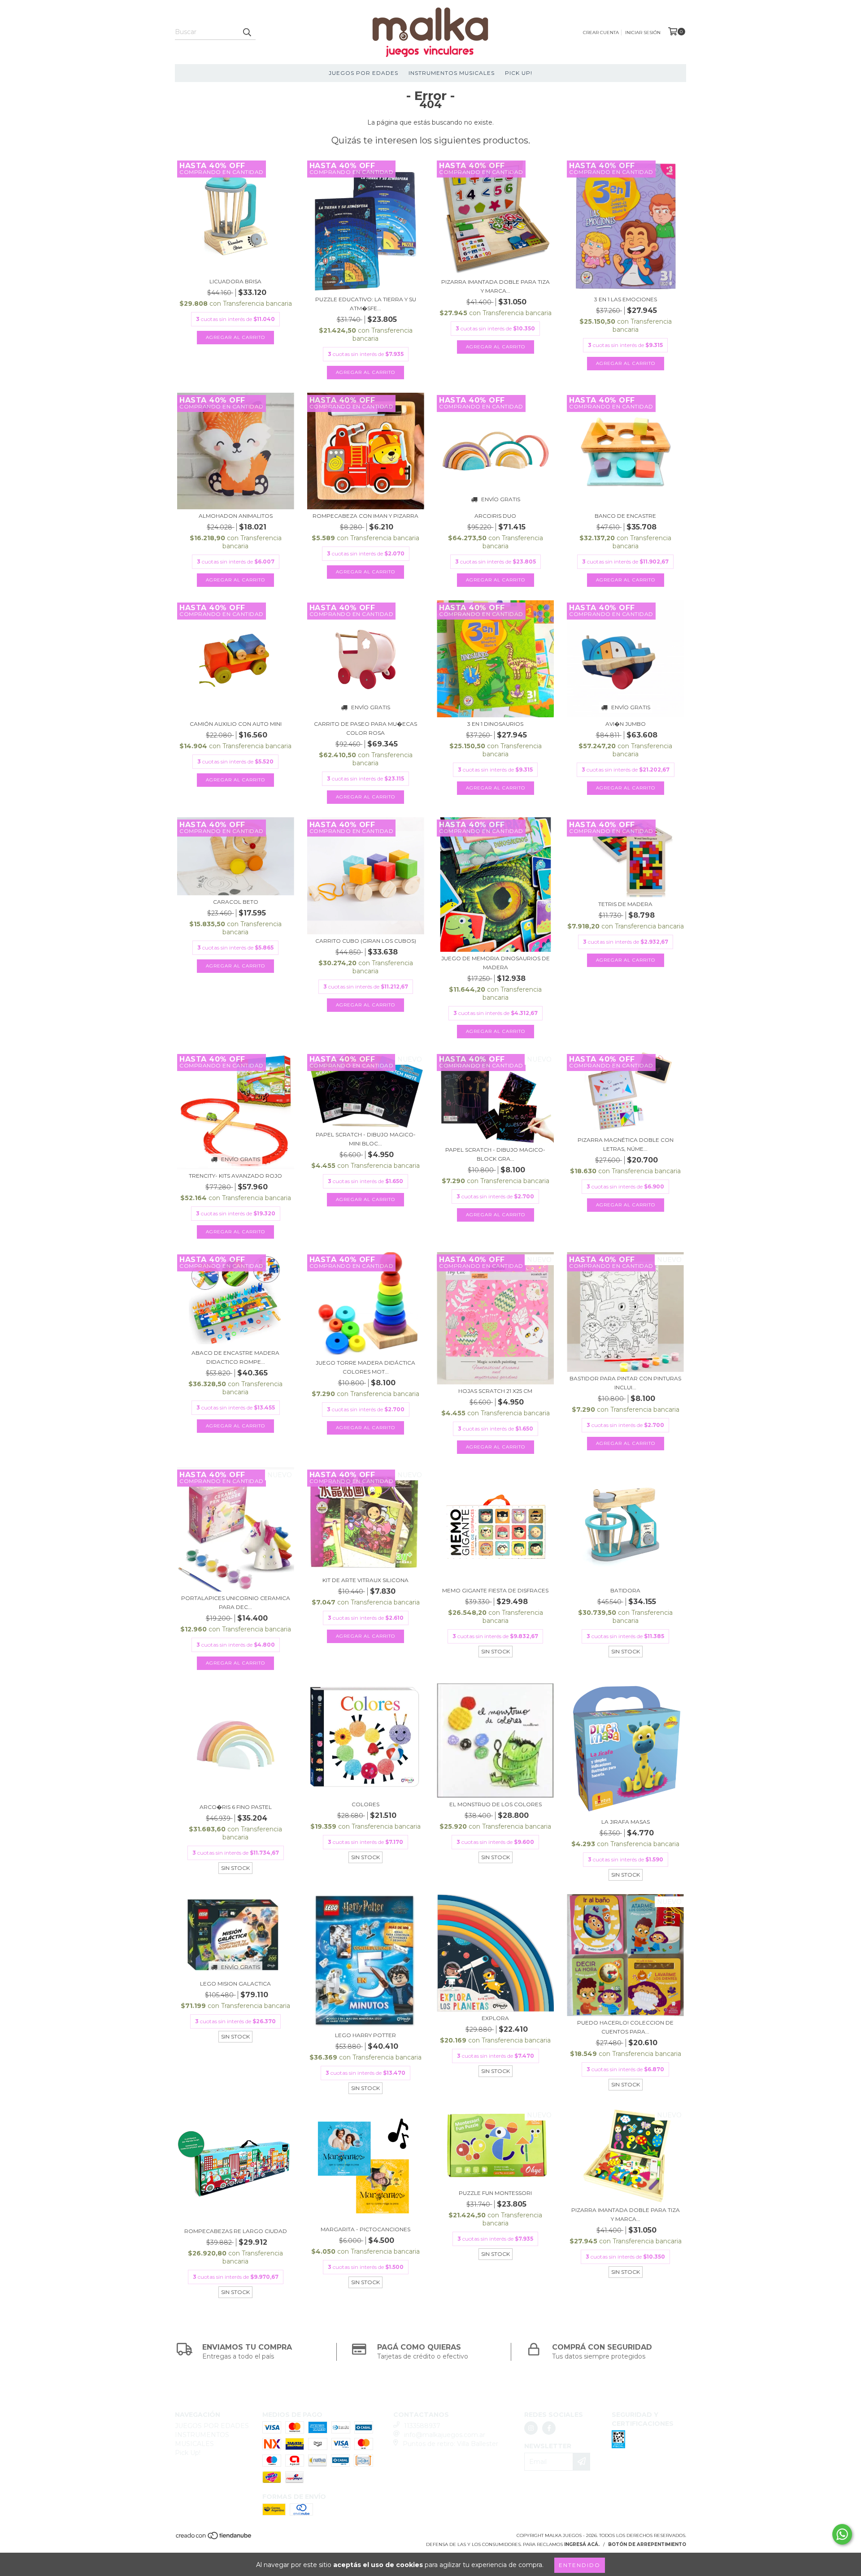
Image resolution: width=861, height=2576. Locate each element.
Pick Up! (519, 73)
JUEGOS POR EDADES (363, 73)
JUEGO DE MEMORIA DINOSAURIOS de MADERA (496, 963)
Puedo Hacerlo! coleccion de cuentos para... (625, 2027)
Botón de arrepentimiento (647, 2544)
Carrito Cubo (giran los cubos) (366, 941)
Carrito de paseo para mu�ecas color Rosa (365, 728)
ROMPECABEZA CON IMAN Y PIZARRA (365, 516)
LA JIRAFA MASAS (626, 1822)
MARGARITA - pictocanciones (365, 2229)
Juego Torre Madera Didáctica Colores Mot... (365, 1367)
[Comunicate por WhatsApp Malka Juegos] (842, 2534)
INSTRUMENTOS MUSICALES (452, 73)
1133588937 (422, 2426)
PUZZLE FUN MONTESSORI (495, 2193)
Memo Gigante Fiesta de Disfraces (495, 1590)
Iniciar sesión (643, 33)
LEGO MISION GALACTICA (235, 1984)
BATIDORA (625, 1590)
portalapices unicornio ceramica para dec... (236, 1602)
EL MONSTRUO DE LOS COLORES (496, 1804)
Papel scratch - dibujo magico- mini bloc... (366, 1139)
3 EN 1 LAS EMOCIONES (626, 299)
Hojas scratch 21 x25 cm (495, 1391)
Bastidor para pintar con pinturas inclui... (625, 1383)
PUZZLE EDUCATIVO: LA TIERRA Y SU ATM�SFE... (366, 304)
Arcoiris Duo (495, 516)
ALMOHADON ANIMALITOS (236, 516)
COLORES (365, 1804)
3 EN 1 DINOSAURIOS (495, 724)
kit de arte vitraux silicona (365, 1580)
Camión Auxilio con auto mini (236, 724)
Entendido (580, 2565)
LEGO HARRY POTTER (365, 2035)
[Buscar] (247, 32)
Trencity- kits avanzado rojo (235, 1176)
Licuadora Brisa (235, 281)
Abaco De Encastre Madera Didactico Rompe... (235, 1357)
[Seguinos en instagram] (531, 2428)
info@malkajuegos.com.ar (445, 2435)
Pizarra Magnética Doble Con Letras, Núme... (626, 1144)
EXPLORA (495, 2018)
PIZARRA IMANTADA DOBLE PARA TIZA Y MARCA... (496, 286)
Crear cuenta (601, 33)
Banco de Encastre (625, 516)
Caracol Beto (236, 902)
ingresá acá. (582, 2544)
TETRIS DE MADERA (625, 904)
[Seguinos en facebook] (549, 2428)
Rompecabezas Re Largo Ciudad (236, 2231)
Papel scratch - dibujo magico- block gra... (495, 1154)
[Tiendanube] (214, 2539)
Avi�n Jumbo (626, 724)
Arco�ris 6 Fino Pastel (236, 1807)
